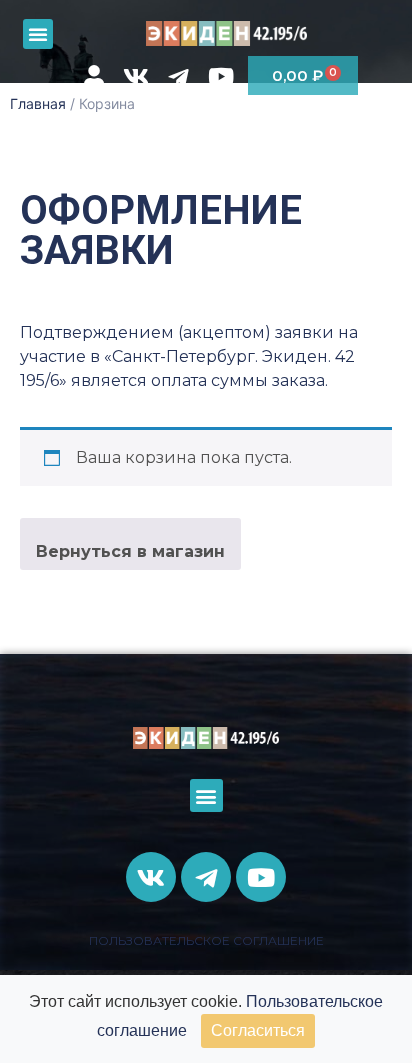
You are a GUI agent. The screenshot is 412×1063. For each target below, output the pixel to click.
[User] (93, 76)
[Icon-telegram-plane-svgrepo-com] (178, 76)
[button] (38, 34)
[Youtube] (220, 76)
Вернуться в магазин (130, 551)
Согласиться (258, 1030)
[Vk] (136, 76)
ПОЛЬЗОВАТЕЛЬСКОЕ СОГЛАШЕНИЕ (206, 940)
